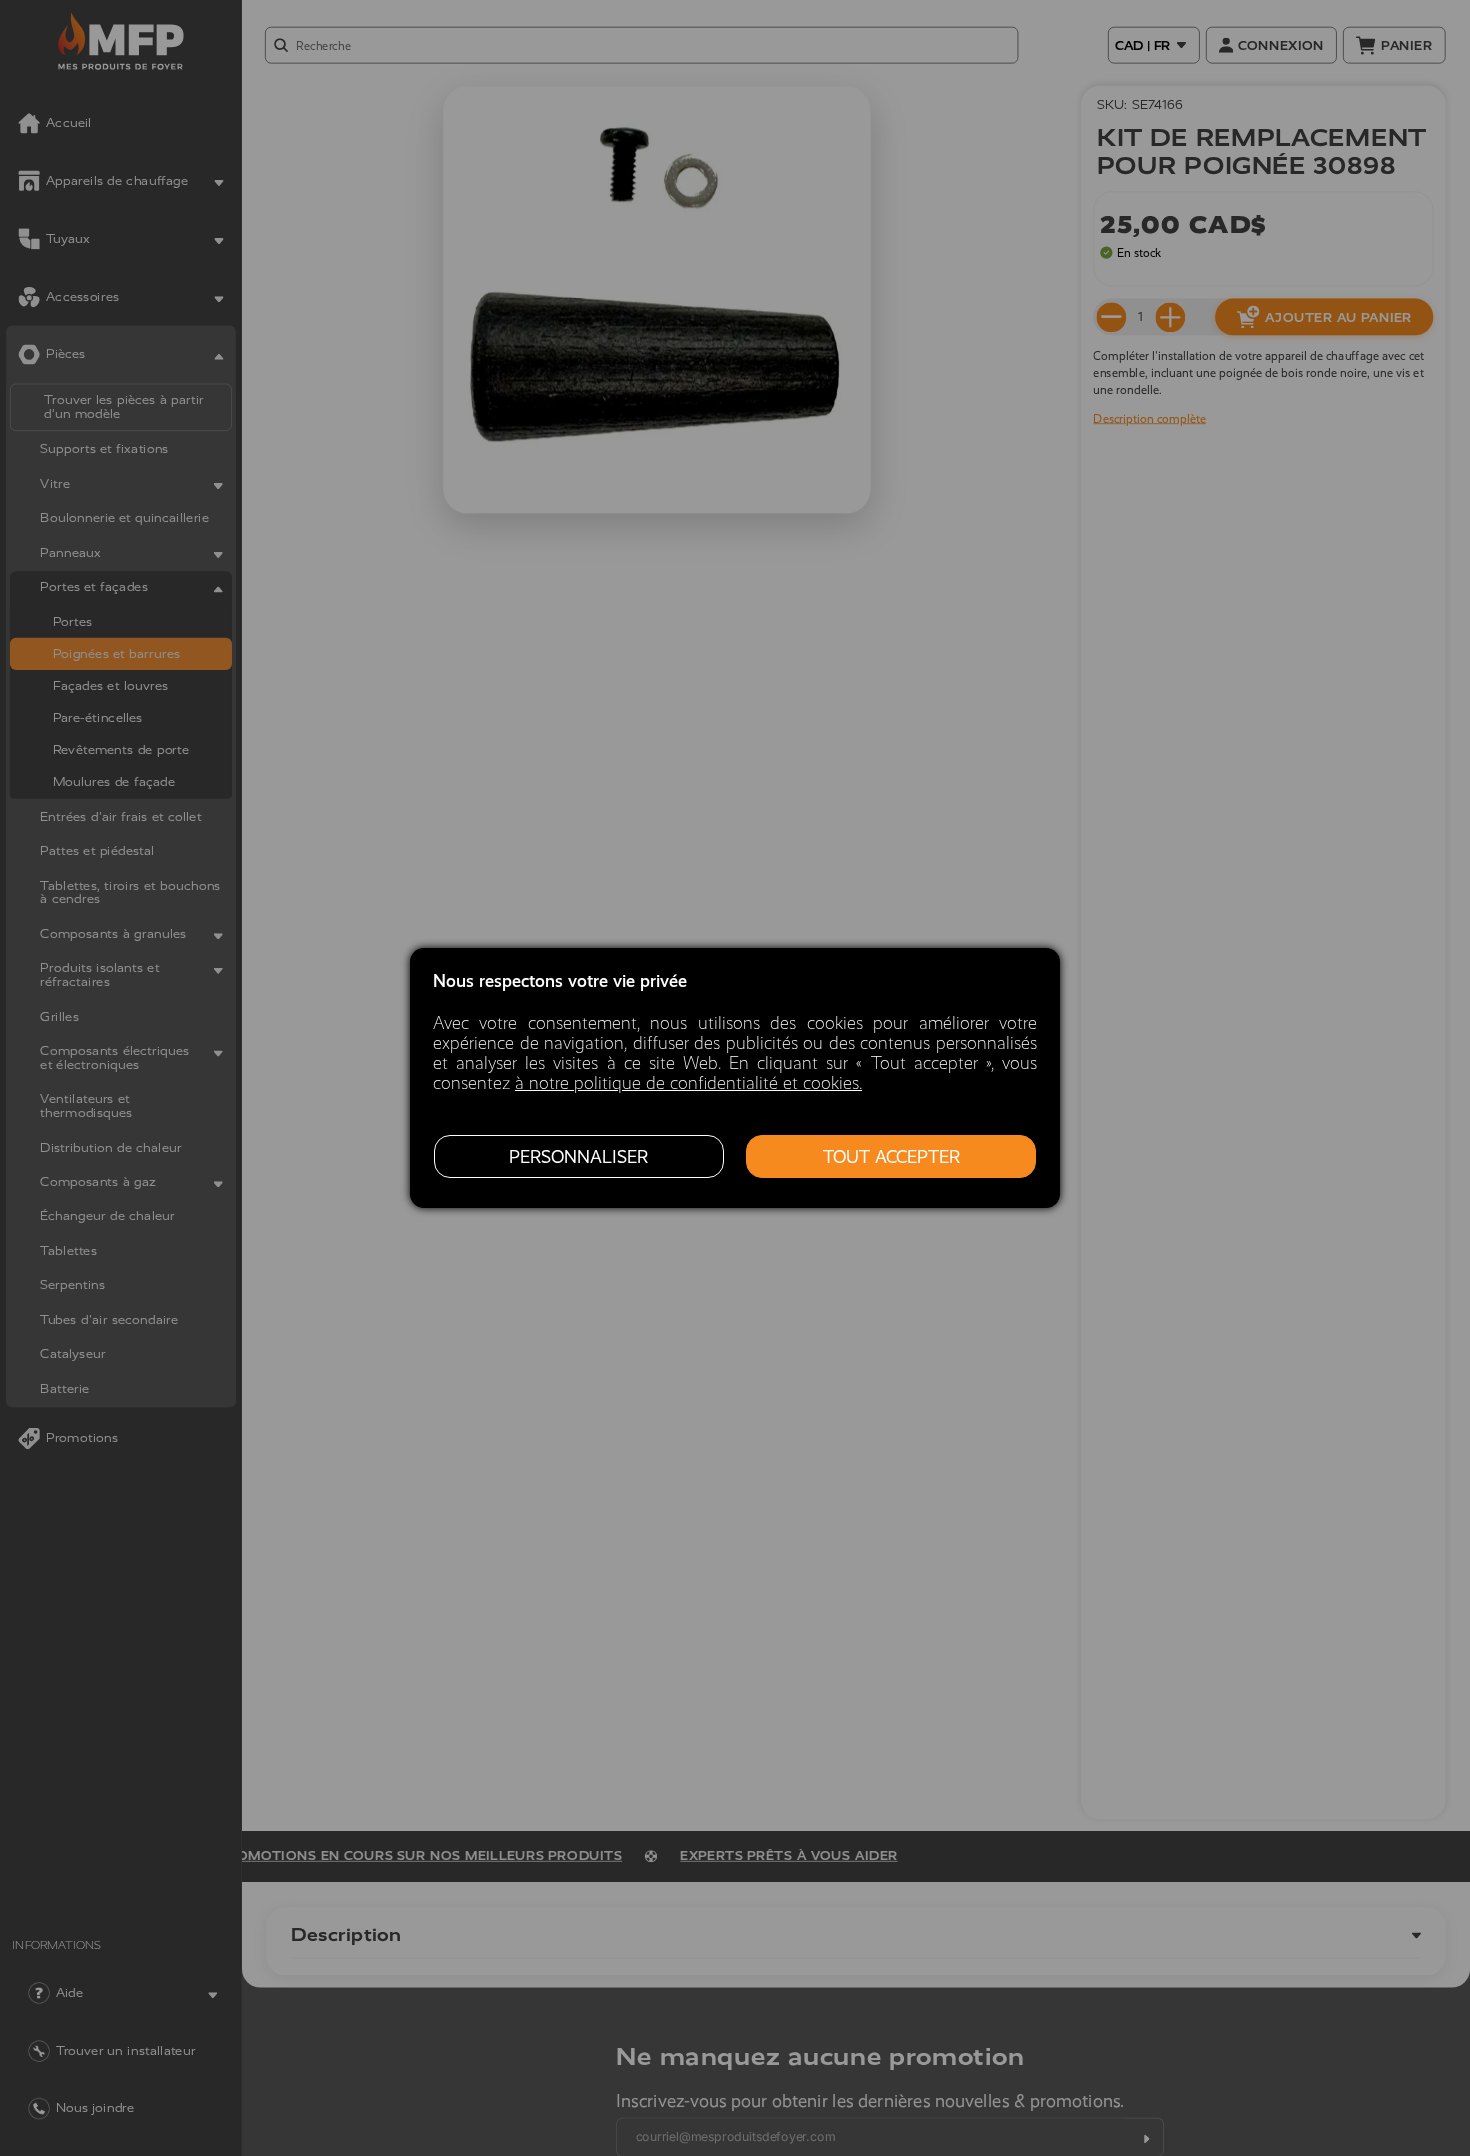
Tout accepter (891, 1157)
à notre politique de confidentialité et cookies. (688, 1083)
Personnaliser (578, 1157)
